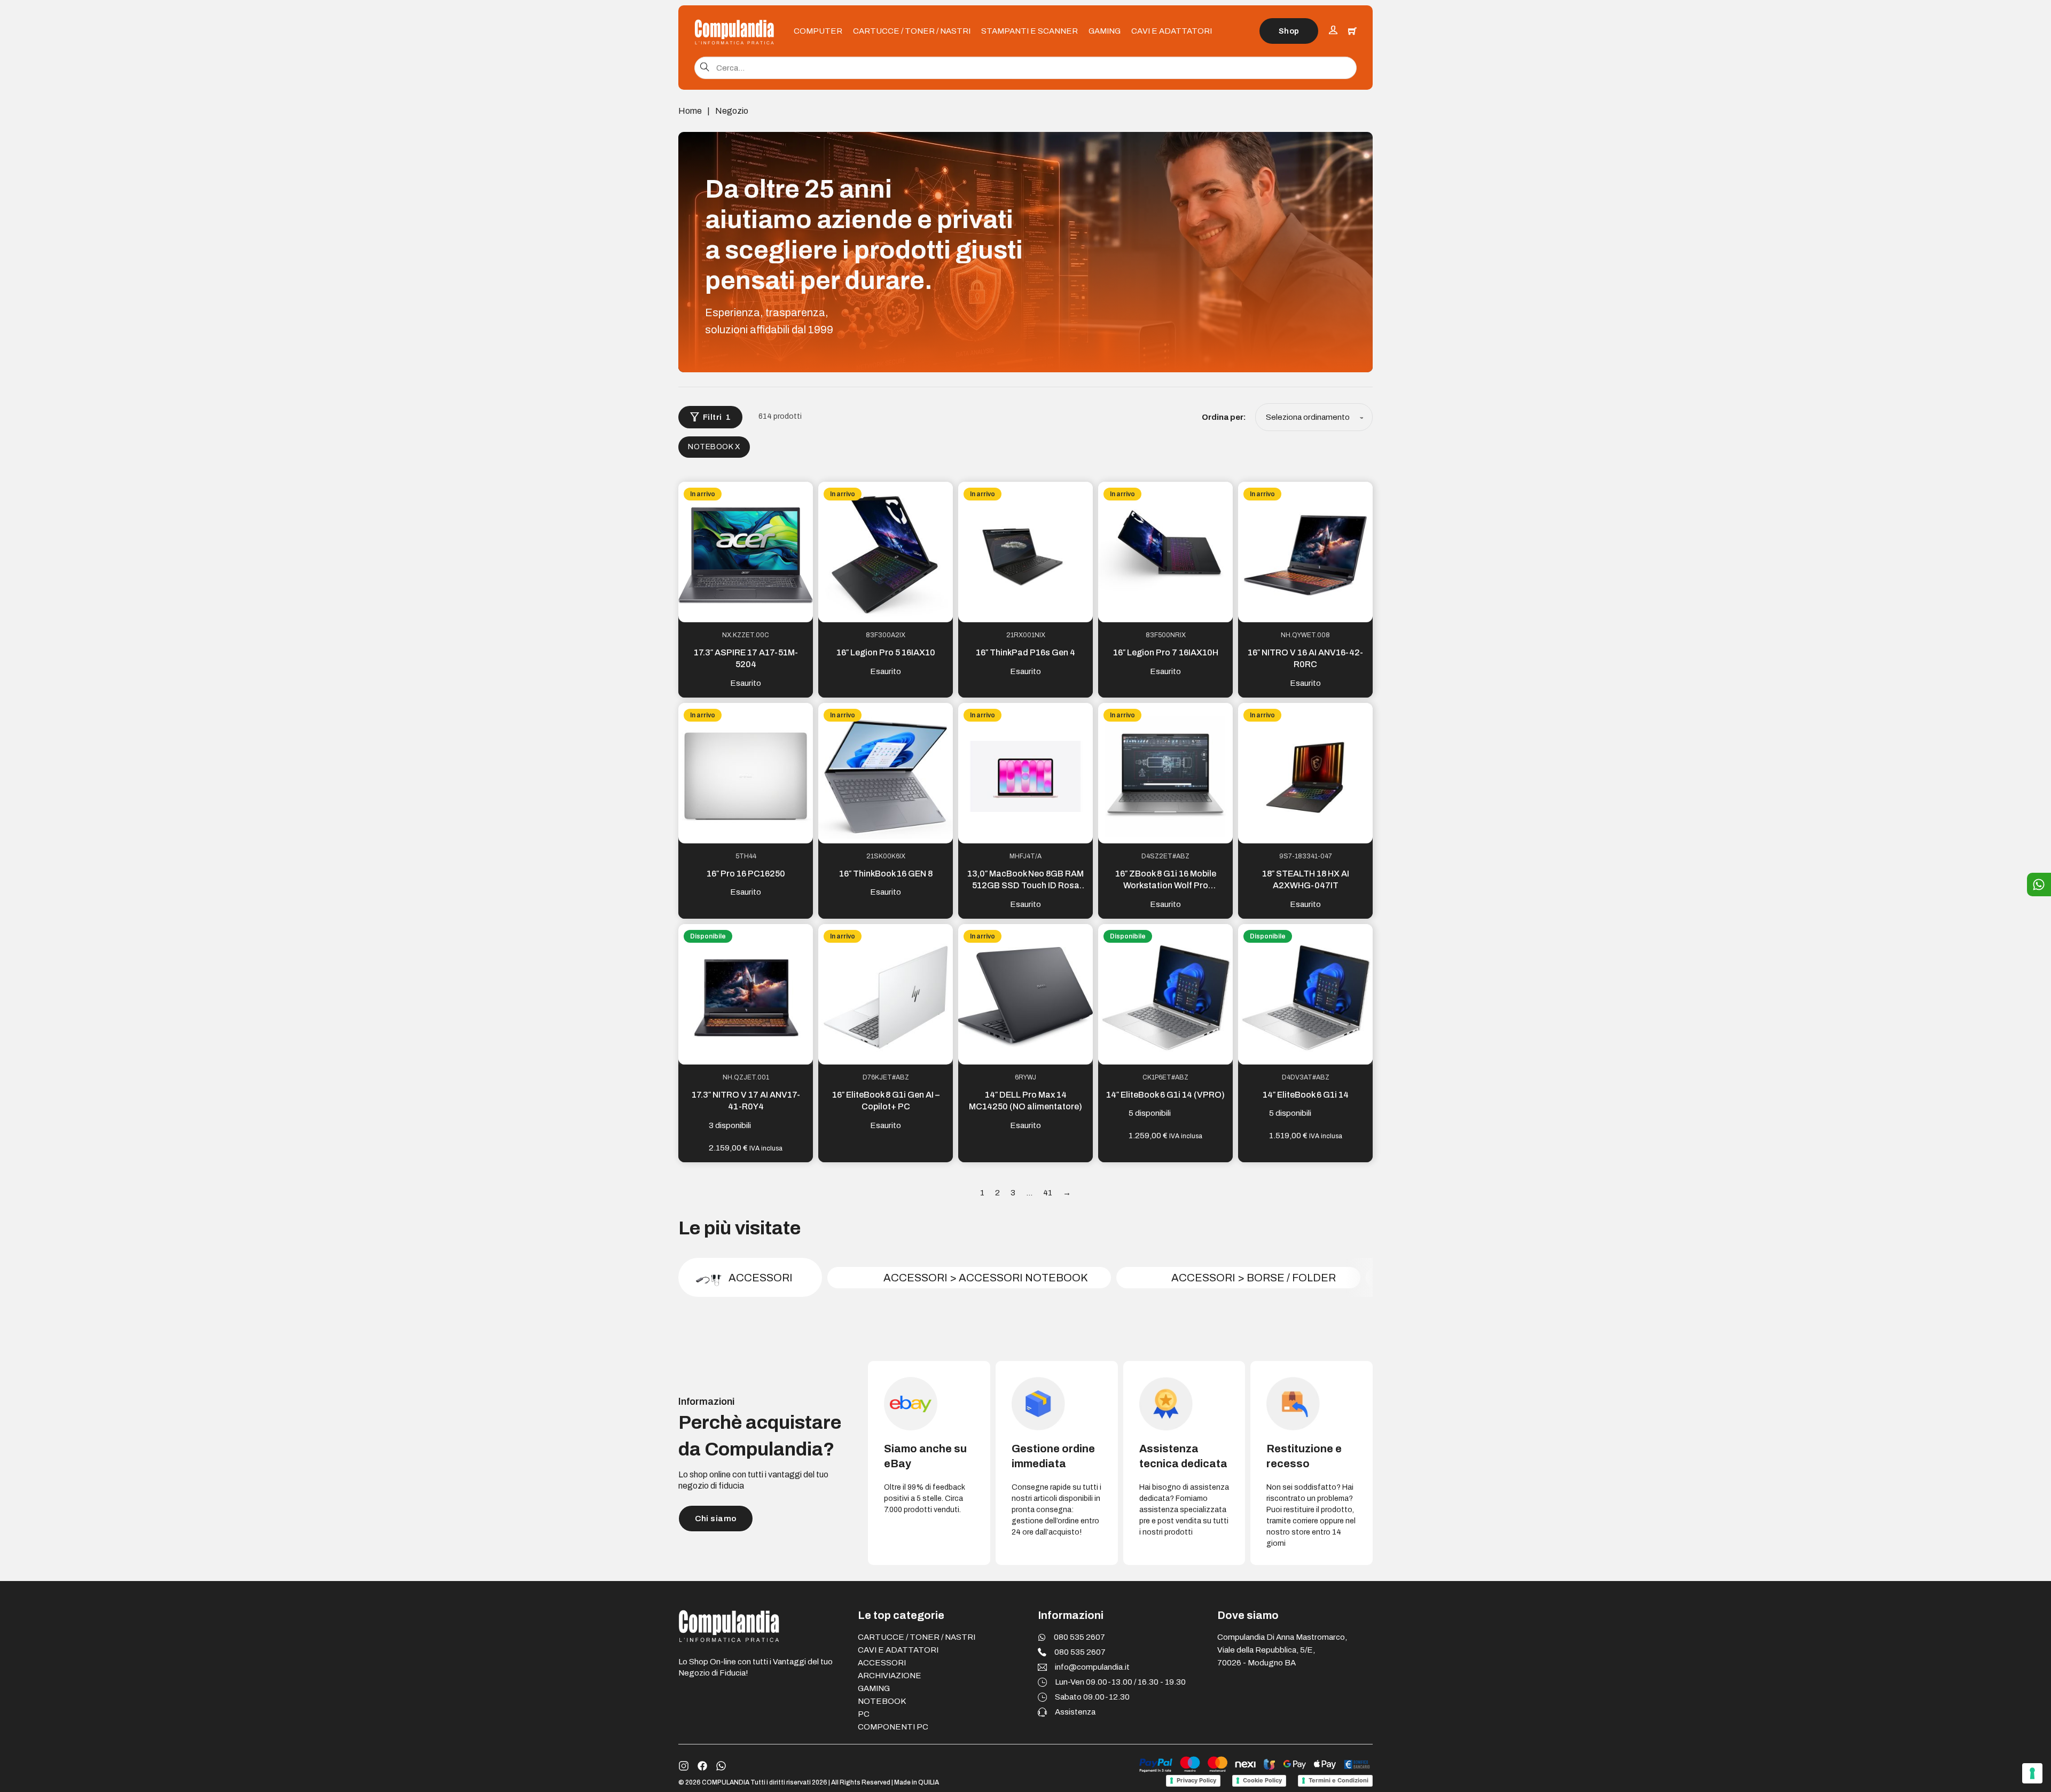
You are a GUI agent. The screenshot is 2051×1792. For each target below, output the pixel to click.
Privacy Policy (1196, 1780)
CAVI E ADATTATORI (1172, 31)
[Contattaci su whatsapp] (721, 1766)
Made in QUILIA (917, 1782)
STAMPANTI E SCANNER (1030, 31)
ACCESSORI (882, 1663)
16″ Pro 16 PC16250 (746, 874)
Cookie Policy (1262, 1780)
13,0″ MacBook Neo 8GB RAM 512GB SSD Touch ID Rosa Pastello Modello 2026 (1025, 886)
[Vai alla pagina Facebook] (702, 1766)
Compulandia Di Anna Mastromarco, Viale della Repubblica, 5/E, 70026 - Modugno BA (1282, 1650)
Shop (1289, 31)
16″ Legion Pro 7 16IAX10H (1166, 652)
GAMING (1105, 31)
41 (1048, 1193)
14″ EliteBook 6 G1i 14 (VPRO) (1165, 1095)
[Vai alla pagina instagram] (684, 1766)
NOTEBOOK (882, 1701)
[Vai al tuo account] (1333, 31)
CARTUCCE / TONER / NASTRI (912, 31)
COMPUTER (818, 31)
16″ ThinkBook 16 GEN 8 (886, 874)
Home (690, 111)
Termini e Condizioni (1338, 1780)
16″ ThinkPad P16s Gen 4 (1025, 652)
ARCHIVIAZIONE (890, 1676)
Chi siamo (716, 1519)
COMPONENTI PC (893, 1727)
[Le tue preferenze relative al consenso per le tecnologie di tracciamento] (2032, 1773)
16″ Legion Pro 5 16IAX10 (886, 652)
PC (864, 1714)
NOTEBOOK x (714, 447)
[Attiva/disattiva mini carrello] (1352, 31)
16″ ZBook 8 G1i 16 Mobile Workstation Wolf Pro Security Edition (1166, 886)
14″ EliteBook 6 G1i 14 (1306, 1095)
